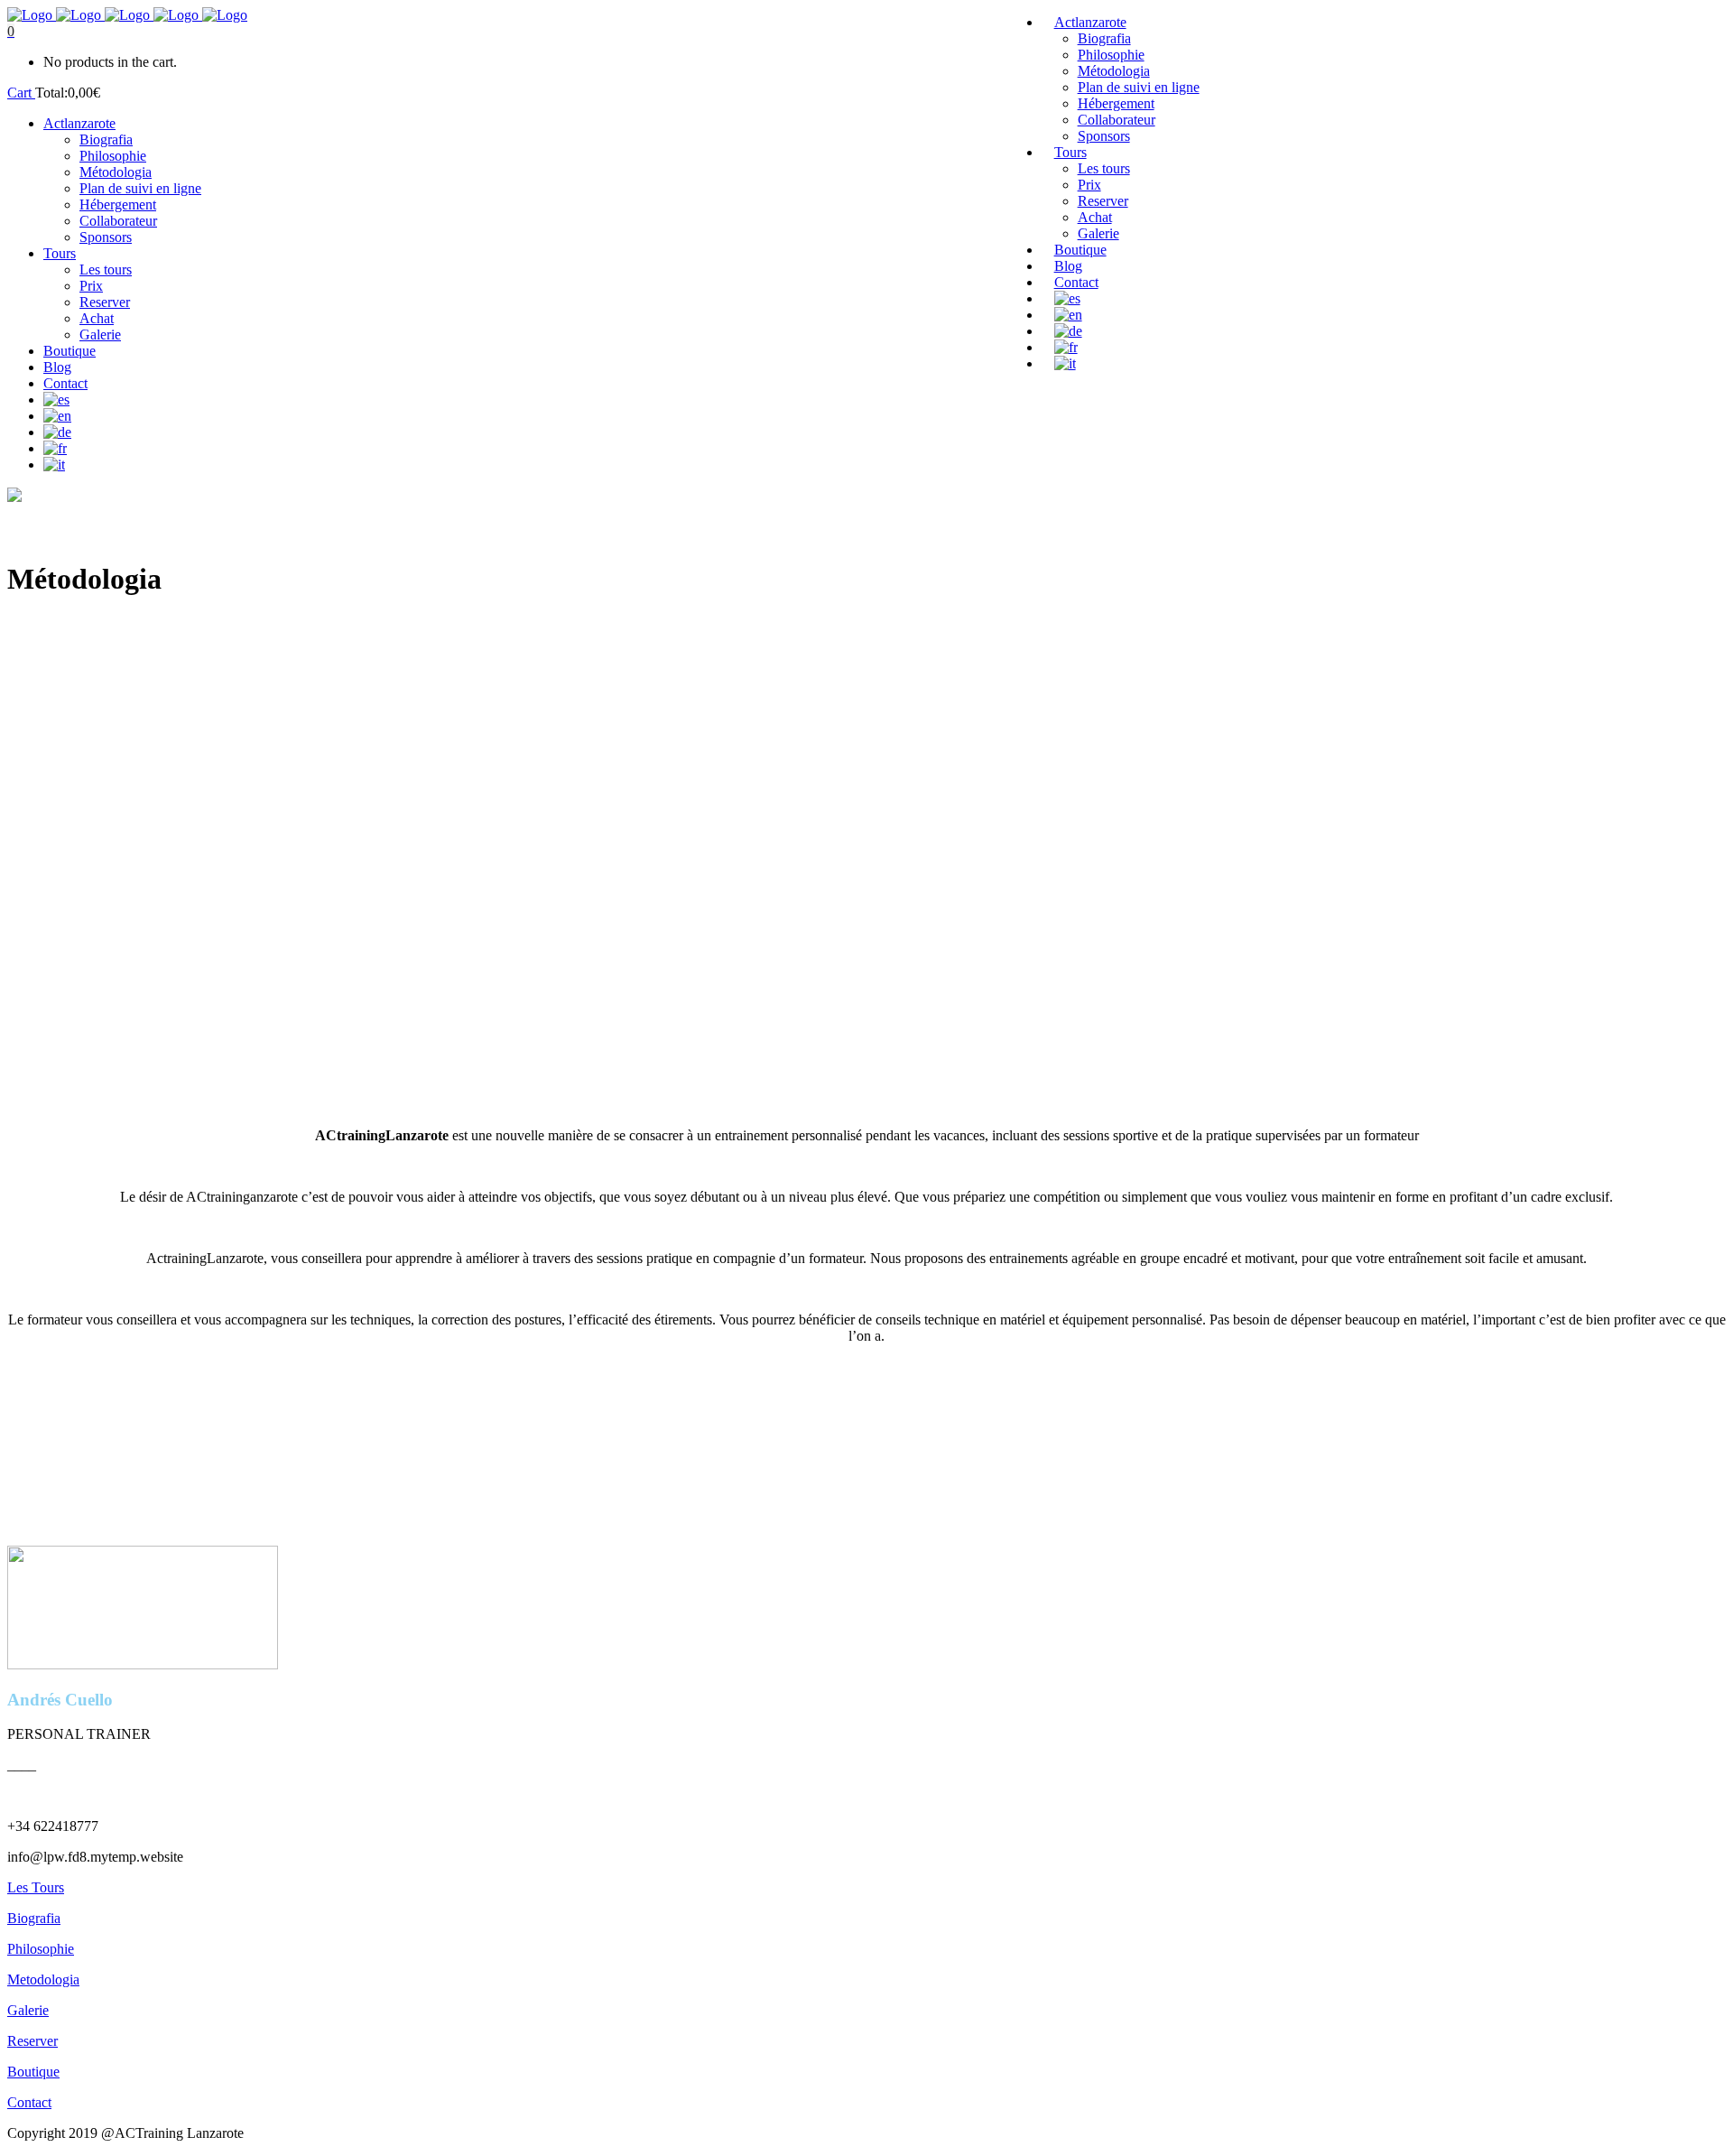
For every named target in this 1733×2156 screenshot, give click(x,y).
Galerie (28, 2010)
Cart (21, 93)
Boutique (33, 2072)
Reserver (32, 2041)
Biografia (34, 1918)
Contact (29, 2102)
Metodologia (43, 1979)
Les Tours (36, 1887)
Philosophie (41, 1949)
